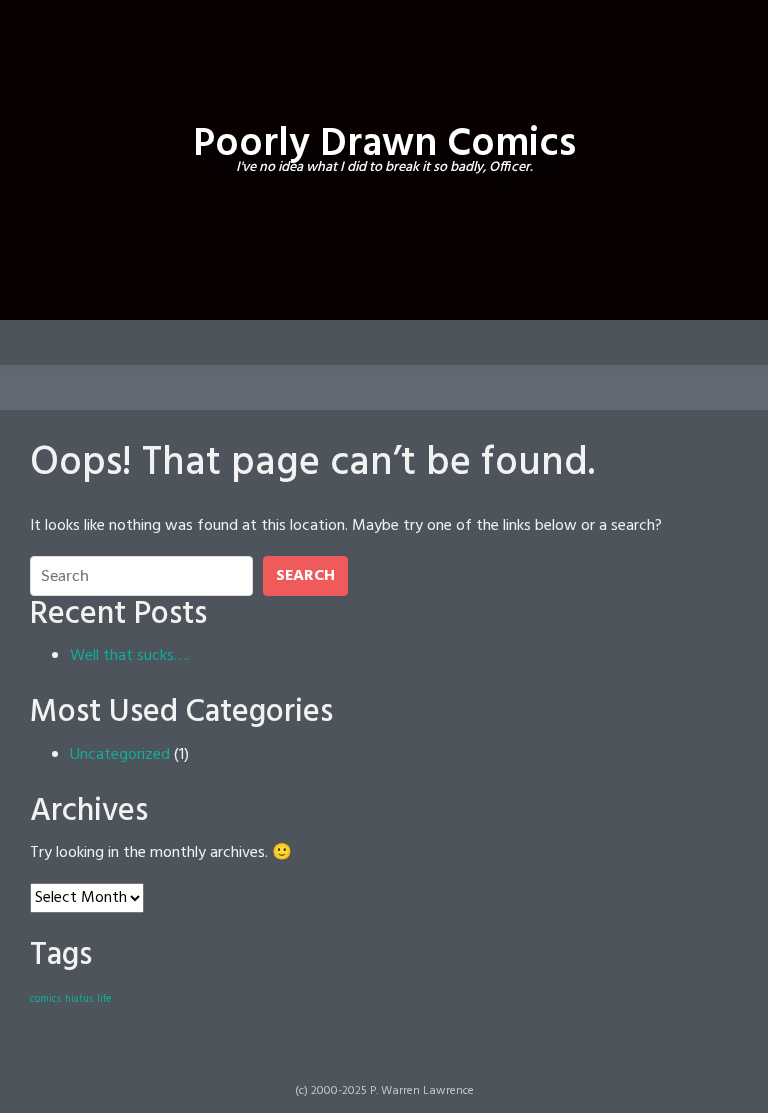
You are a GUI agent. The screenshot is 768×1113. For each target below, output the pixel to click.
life (104, 999)
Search (305, 576)
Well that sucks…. (130, 656)
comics (45, 999)
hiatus (79, 999)
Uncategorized (120, 755)
